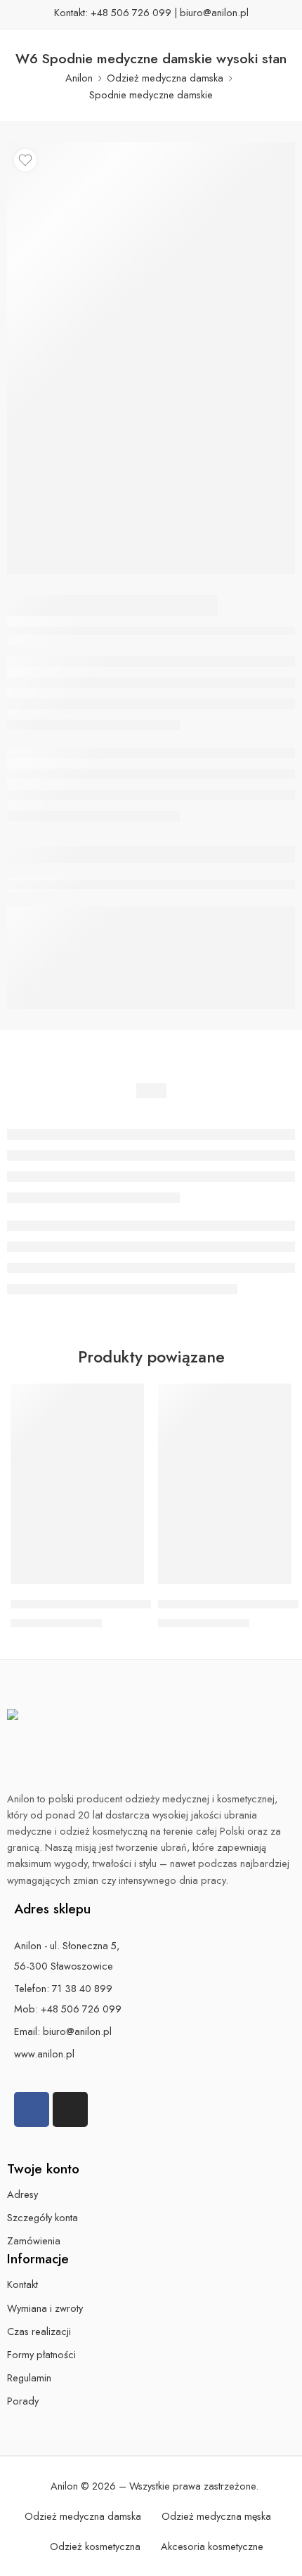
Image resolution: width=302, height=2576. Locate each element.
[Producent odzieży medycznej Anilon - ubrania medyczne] (147, 1744)
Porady (23, 2401)
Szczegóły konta (42, 2217)
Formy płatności (41, 2354)
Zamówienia (34, 2240)
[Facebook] (32, 2109)
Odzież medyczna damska (165, 78)
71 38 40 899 (82, 1988)
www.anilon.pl (44, 2054)
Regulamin (29, 2377)
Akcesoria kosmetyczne (212, 2546)
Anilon (79, 78)
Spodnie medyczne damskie (151, 95)
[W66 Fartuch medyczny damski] (225, 1484)
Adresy (22, 2194)
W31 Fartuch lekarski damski (85, 1604)
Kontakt (22, 2284)
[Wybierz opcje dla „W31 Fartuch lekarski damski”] (124, 1582)
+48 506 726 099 (131, 12)
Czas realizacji (39, 2331)
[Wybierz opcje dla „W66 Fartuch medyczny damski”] (272, 1582)
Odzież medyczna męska (216, 2516)
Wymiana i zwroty (45, 2308)
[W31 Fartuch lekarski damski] (77, 1484)
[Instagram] (70, 2109)
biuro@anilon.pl (214, 12)
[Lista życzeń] (25, 160)
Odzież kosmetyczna (95, 2546)
